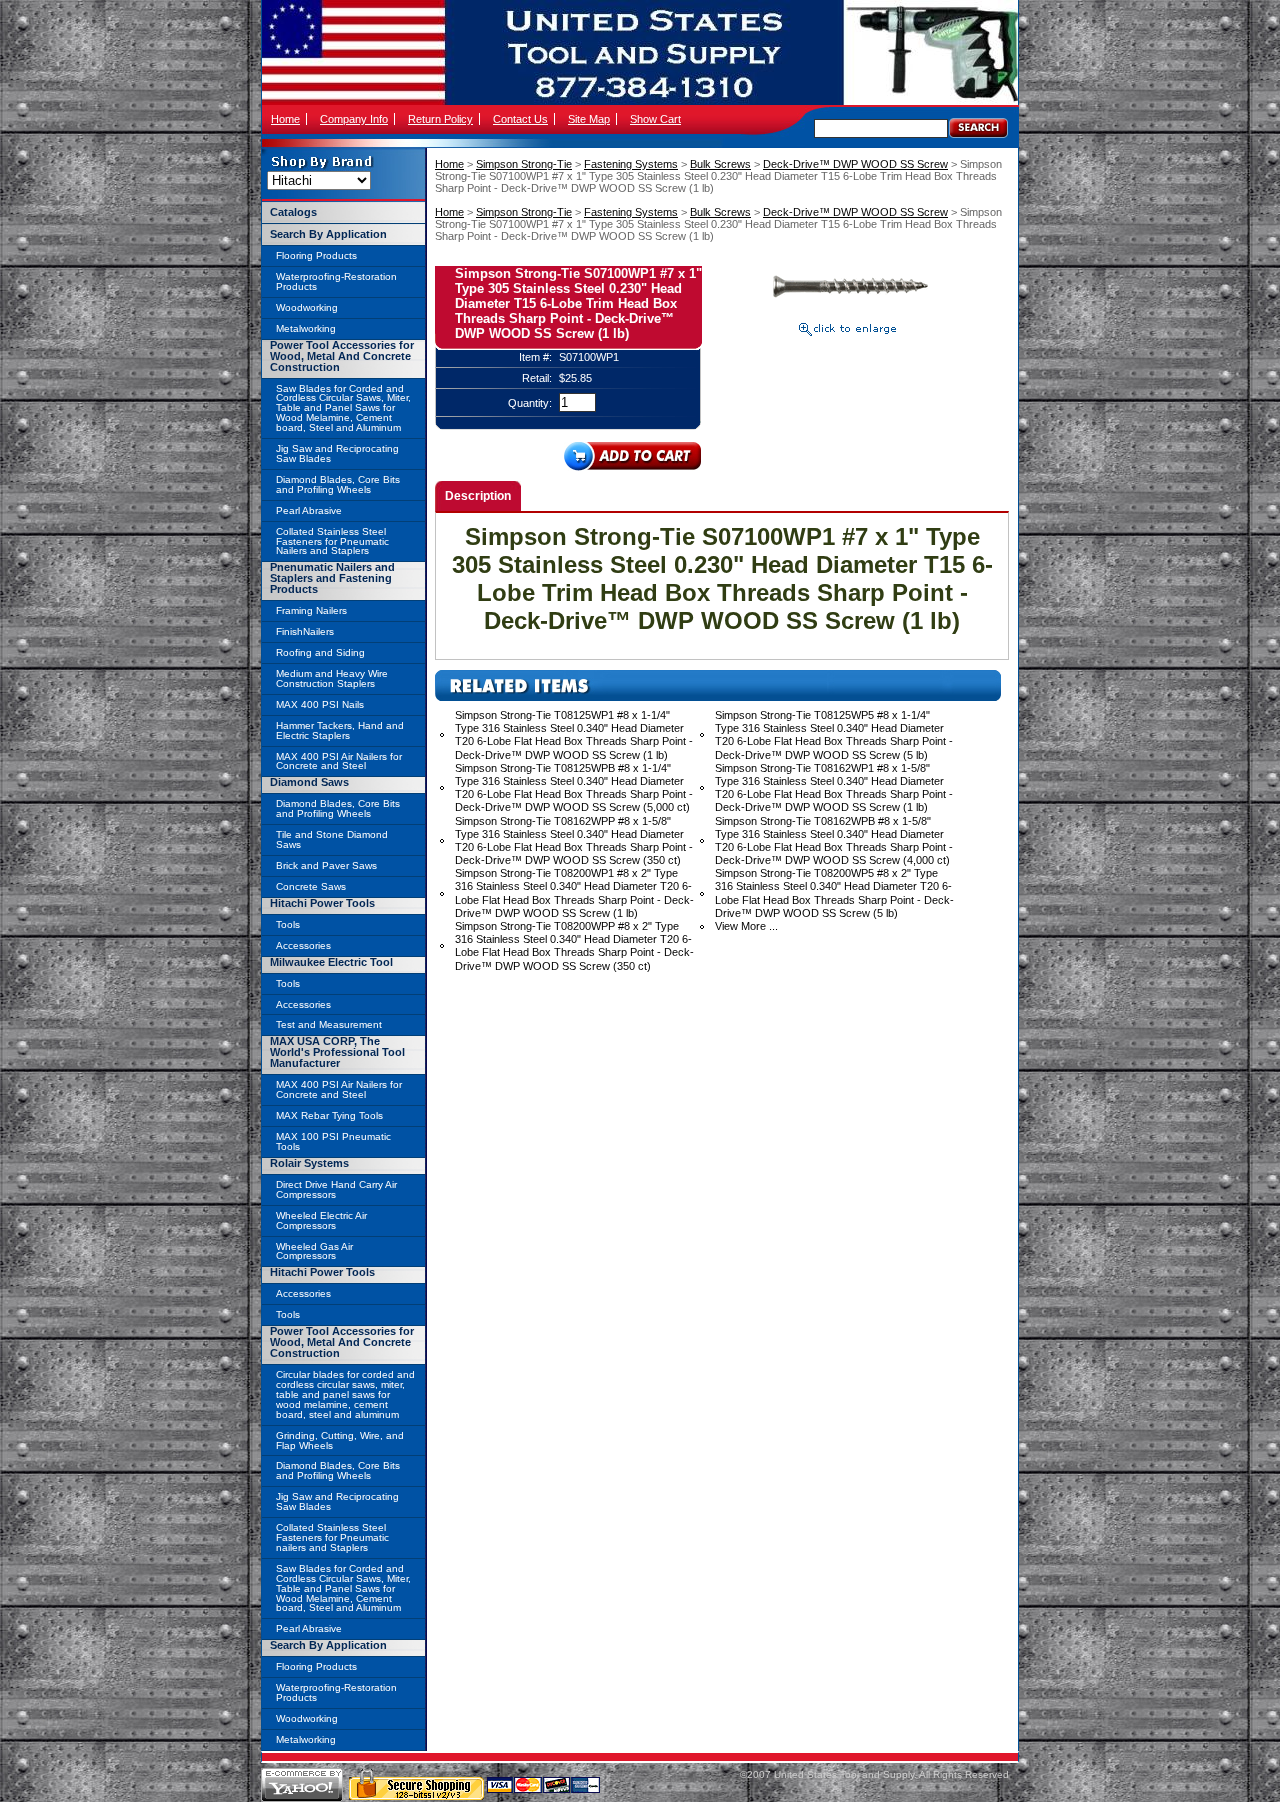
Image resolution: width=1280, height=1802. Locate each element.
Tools (288, 924)
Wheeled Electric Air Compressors (321, 1220)
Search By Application (328, 234)
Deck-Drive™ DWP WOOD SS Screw (855, 164)
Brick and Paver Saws (326, 865)
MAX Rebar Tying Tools (329, 1115)
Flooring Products (316, 255)
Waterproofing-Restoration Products (336, 281)
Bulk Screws (720, 164)
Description (478, 496)
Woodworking (307, 307)
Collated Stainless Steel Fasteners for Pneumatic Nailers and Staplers (332, 541)
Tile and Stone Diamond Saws (332, 839)
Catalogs (293, 212)
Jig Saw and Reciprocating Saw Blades (337, 453)
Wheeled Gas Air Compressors (314, 1251)
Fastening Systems (631, 164)
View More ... (746, 926)
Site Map (589, 119)
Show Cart (655, 119)
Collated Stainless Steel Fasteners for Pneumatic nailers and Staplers (332, 1537)
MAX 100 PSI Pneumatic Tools (333, 1141)
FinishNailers (305, 631)
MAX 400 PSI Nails (320, 704)
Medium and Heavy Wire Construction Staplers (332, 678)
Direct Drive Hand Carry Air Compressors (336, 1189)
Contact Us (520, 119)
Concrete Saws (311, 886)
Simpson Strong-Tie (524, 164)
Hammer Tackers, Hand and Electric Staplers (340, 730)
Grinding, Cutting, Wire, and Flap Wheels (340, 1440)
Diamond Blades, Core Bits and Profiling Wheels (338, 484)
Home (285, 119)
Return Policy (440, 119)
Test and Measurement (329, 1024)
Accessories (303, 945)
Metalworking (306, 328)
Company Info (354, 119)
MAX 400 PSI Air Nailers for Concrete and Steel (339, 761)
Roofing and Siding (320, 652)
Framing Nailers (311, 610)
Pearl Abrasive (309, 510)
